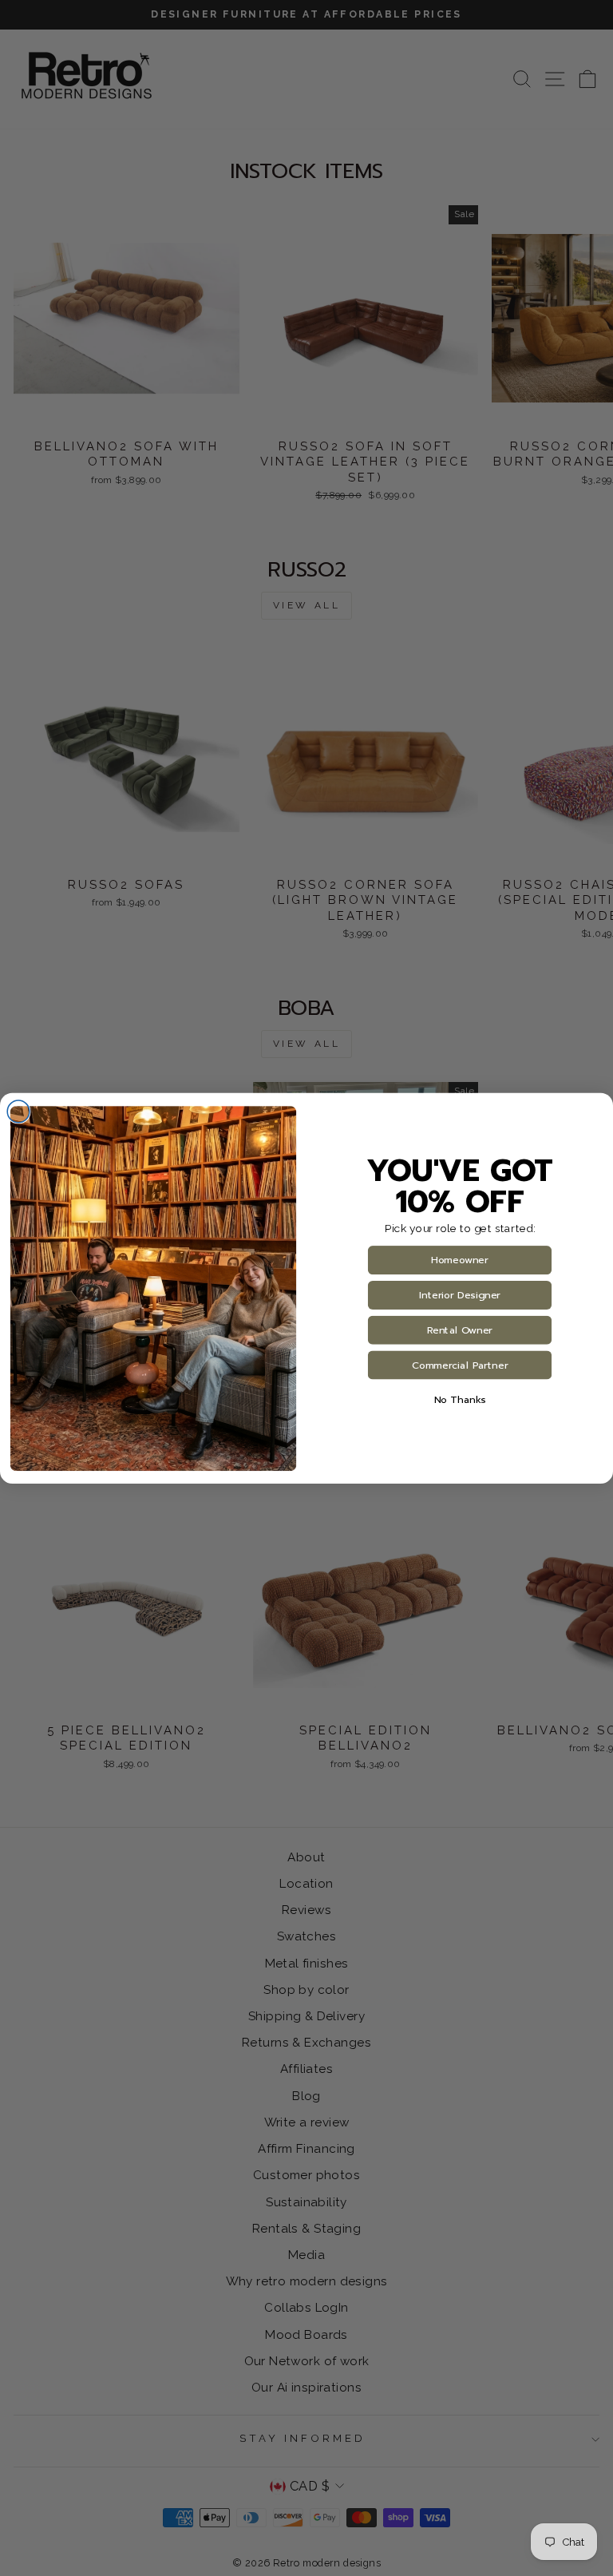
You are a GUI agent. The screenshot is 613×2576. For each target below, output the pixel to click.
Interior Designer (460, 1295)
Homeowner (459, 1260)
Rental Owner (460, 1330)
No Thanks (460, 1400)
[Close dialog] (18, 1112)
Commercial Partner (460, 1365)
